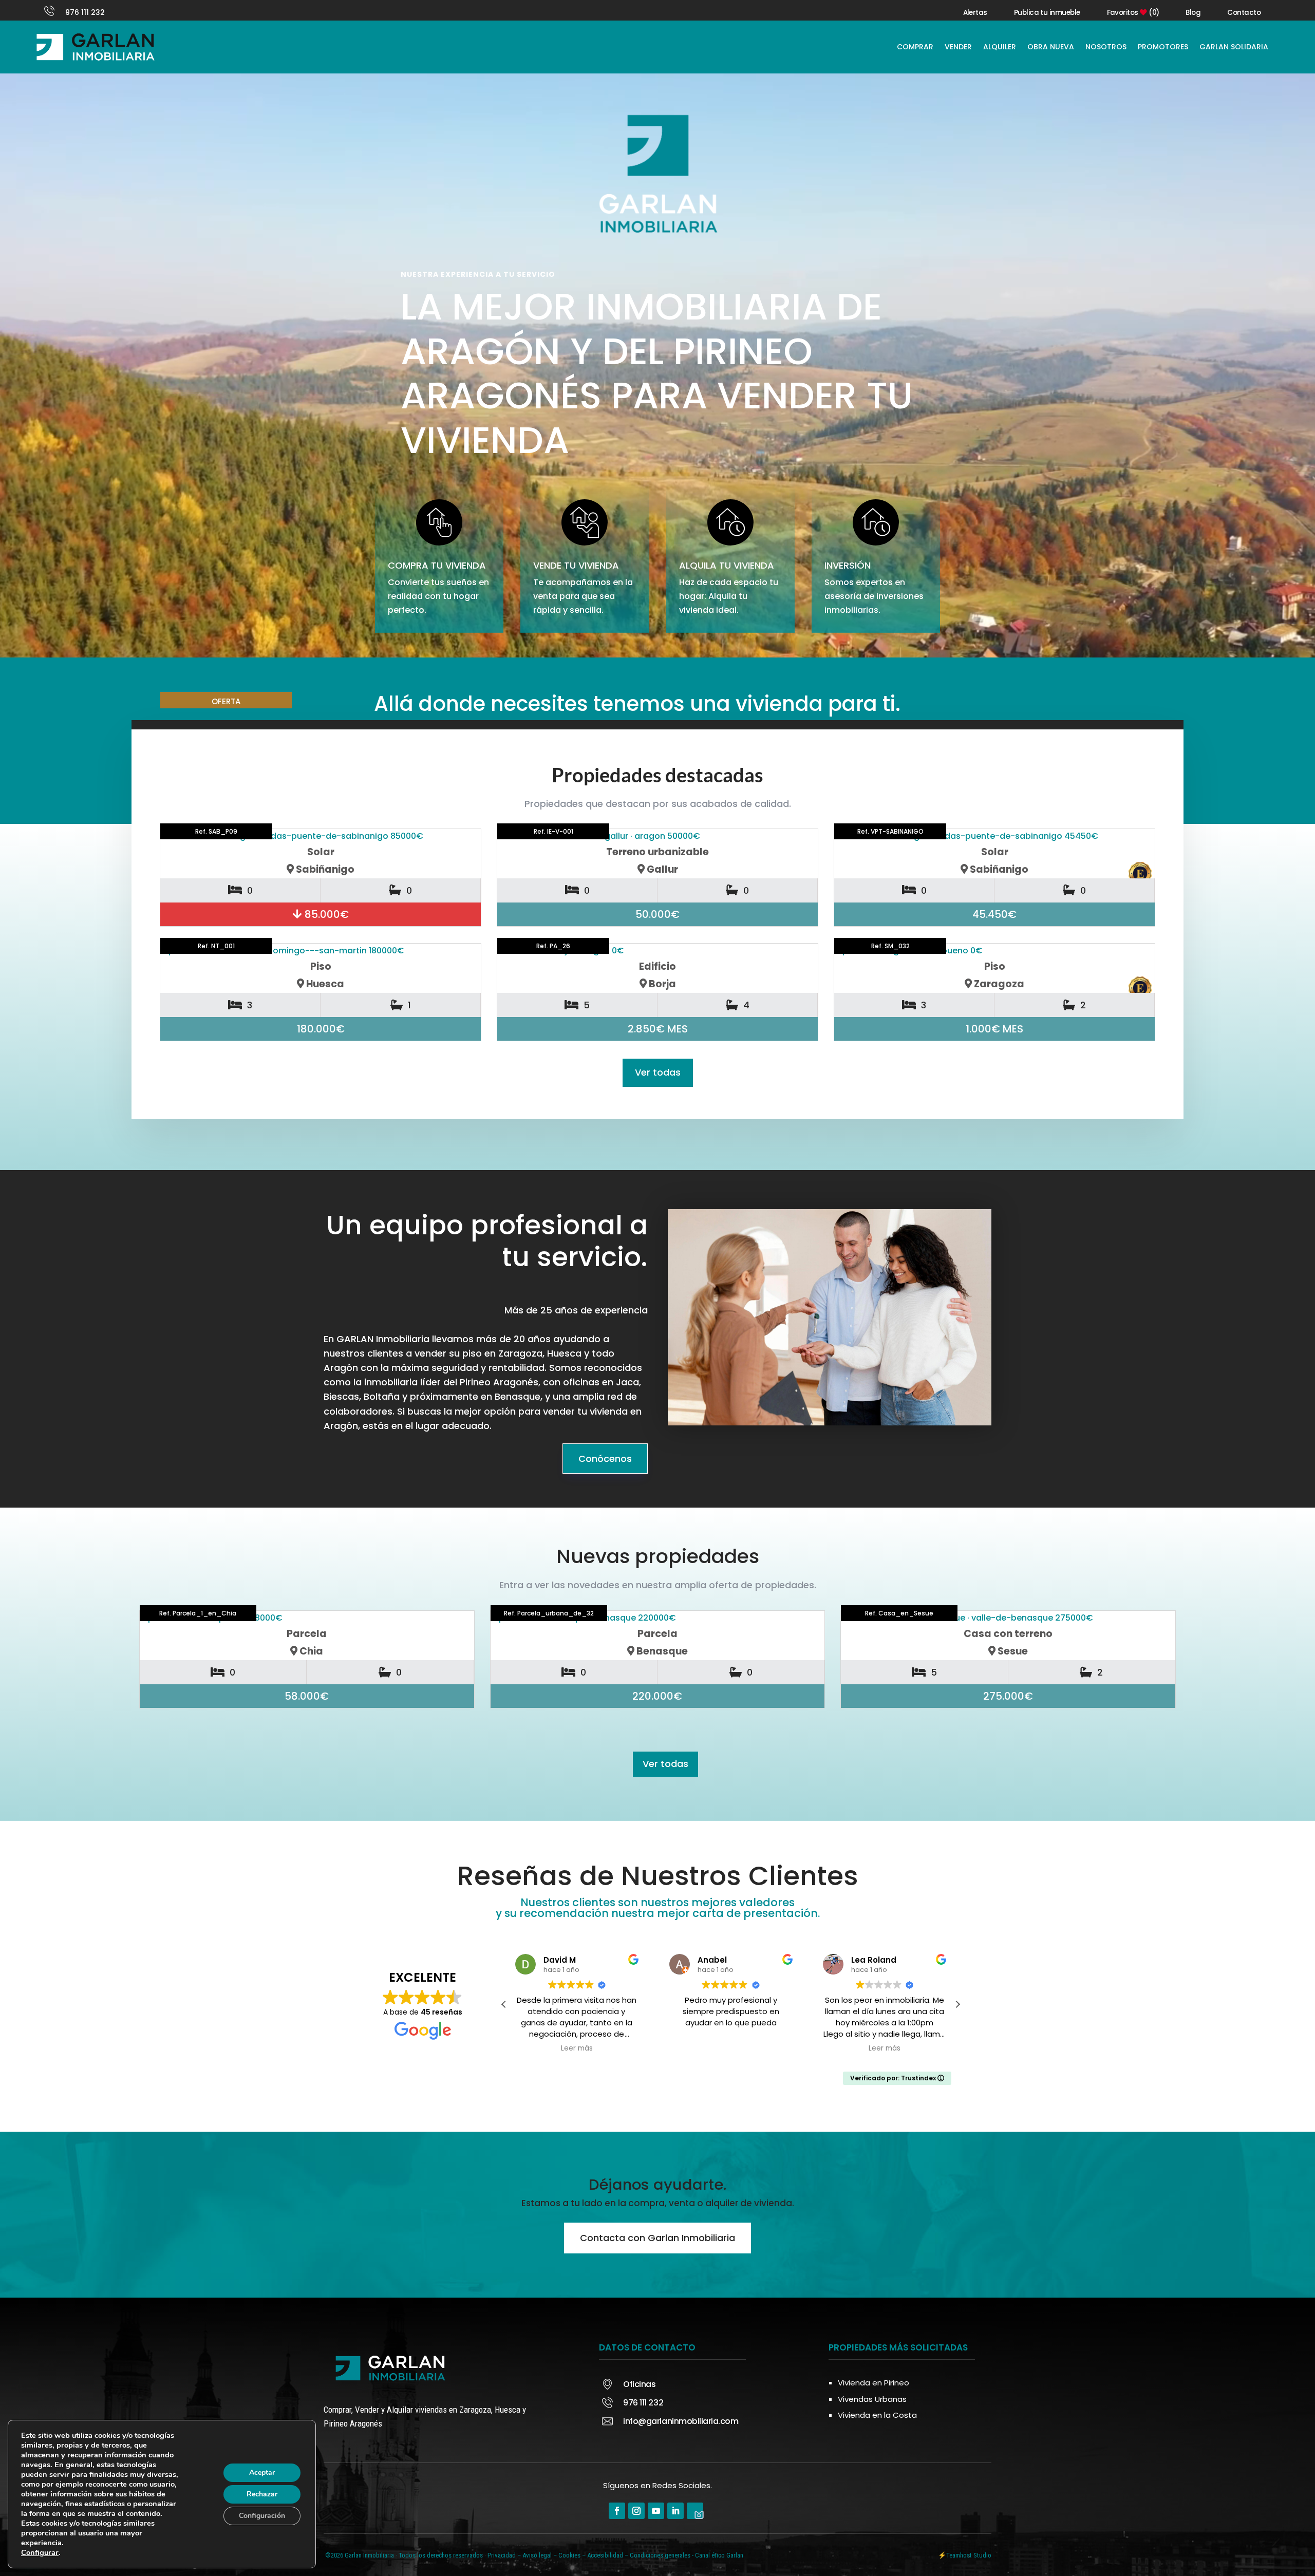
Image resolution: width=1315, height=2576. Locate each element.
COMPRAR (915, 47)
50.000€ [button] (657, 914)
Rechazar (262, 2494)
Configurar (40, 2552)
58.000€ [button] (307, 1696)
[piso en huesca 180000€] (321, 951)
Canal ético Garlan (719, 2555)
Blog (1193, 13)
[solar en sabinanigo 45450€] (994, 836)
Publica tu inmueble (1047, 13)
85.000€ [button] (325, 914)
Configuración (262, 2516)
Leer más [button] (730, 2048)
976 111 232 (85, 12)
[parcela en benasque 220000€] (658, 1618)
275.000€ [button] (1008, 1696)
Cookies (569, 2555)
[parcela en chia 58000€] (307, 1618)
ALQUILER (1000, 47)
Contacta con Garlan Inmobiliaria (657, 2238)
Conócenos (605, 1459)
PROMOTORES (1163, 47)
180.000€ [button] (321, 1029)
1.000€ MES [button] (994, 1029)
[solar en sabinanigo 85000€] (321, 836)
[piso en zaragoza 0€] (994, 951)
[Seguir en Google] (695, 2511)
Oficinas (639, 2384)
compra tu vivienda (437, 565)
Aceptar (262, 2472)
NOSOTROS (1106, 47)
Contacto (1244, 13)
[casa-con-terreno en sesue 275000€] (1008, 1618)
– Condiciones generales (657, 2555)
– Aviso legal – (537, 2555)
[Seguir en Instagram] (636, 2511)
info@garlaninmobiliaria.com (681, 2421)
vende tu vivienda (576, 565)
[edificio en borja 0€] (657, 951)
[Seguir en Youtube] (656, 2511)
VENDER (958, 47)
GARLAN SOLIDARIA (1234, 47)
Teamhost (959, 2555)
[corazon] (459, 1628)
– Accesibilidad (603, 2555)
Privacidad (502, 2555)
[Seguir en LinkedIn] (675, 2511)
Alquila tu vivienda (727, 565)
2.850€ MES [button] (658, 1029)
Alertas (975, 13)
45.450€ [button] (994, 914)
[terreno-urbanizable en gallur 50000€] (657, 836)
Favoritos (1133, 13)
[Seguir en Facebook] (617, 2511)
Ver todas (658, 1072)
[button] (504, 2004)
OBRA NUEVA (1051, 47)
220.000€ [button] (657, 1696)
